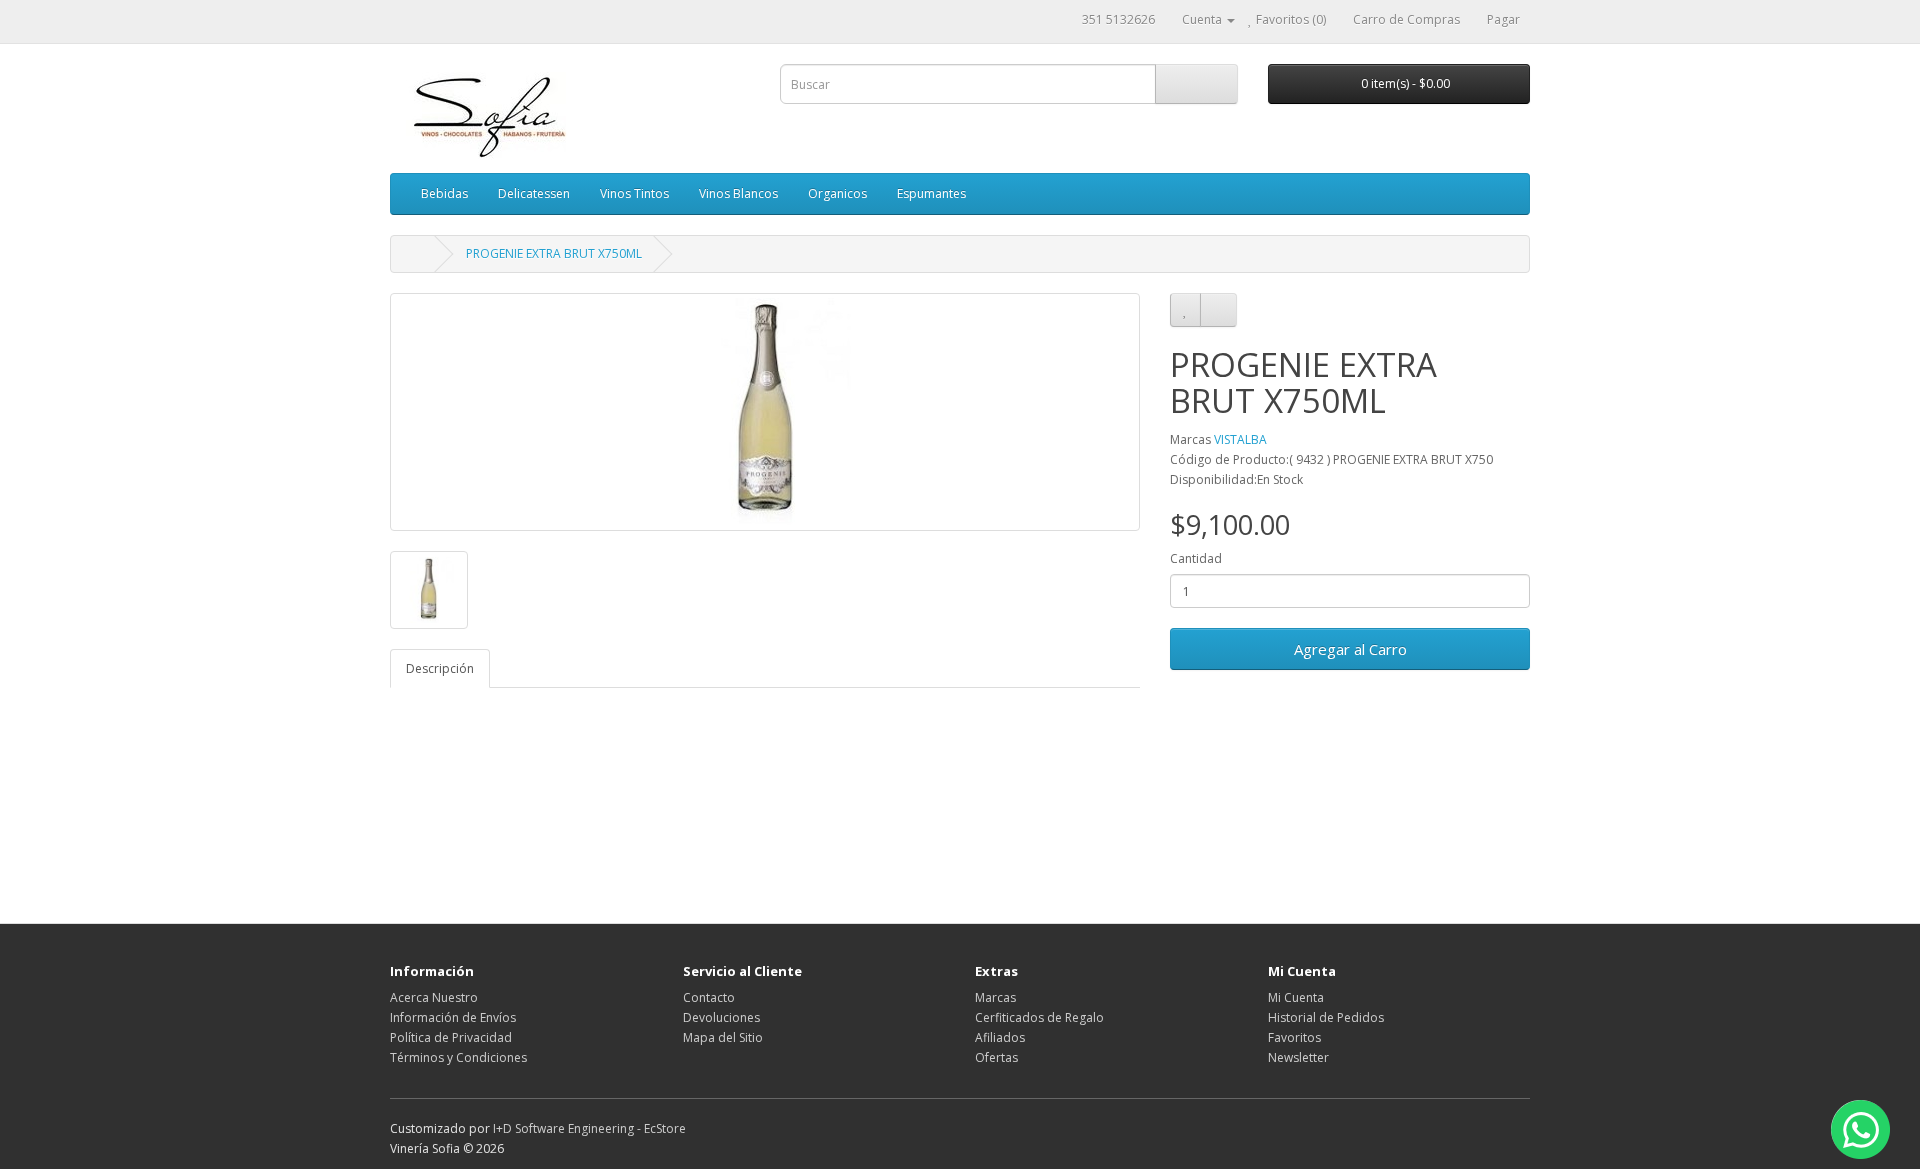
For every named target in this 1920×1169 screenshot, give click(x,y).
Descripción (440, 668)
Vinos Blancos (738, 193)
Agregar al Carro (1350, 649)
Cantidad (1196, 558)
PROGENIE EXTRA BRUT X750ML (554, 253)
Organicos (837, 193)
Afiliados (1000, 1037)
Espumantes (931, 193)
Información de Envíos (453, 1017)
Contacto (709, 997)
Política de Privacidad (451, 1037)
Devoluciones (721, 1017)
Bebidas (444, 193)
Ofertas (996, 1057)
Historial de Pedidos (1326, 1017)
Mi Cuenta (1296, 997)
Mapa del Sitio (723, 1037)
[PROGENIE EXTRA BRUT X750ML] (765, 412)
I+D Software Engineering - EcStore (589, 1128)
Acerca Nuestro (434, 997)
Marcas (995, 997)
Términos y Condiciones (458, 1057)
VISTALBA (1240, 439)
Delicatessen (534, 193)
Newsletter (1298, 1057)
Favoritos (1294, 1037)
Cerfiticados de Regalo (1039, 1017)
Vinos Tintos (634, 193)
